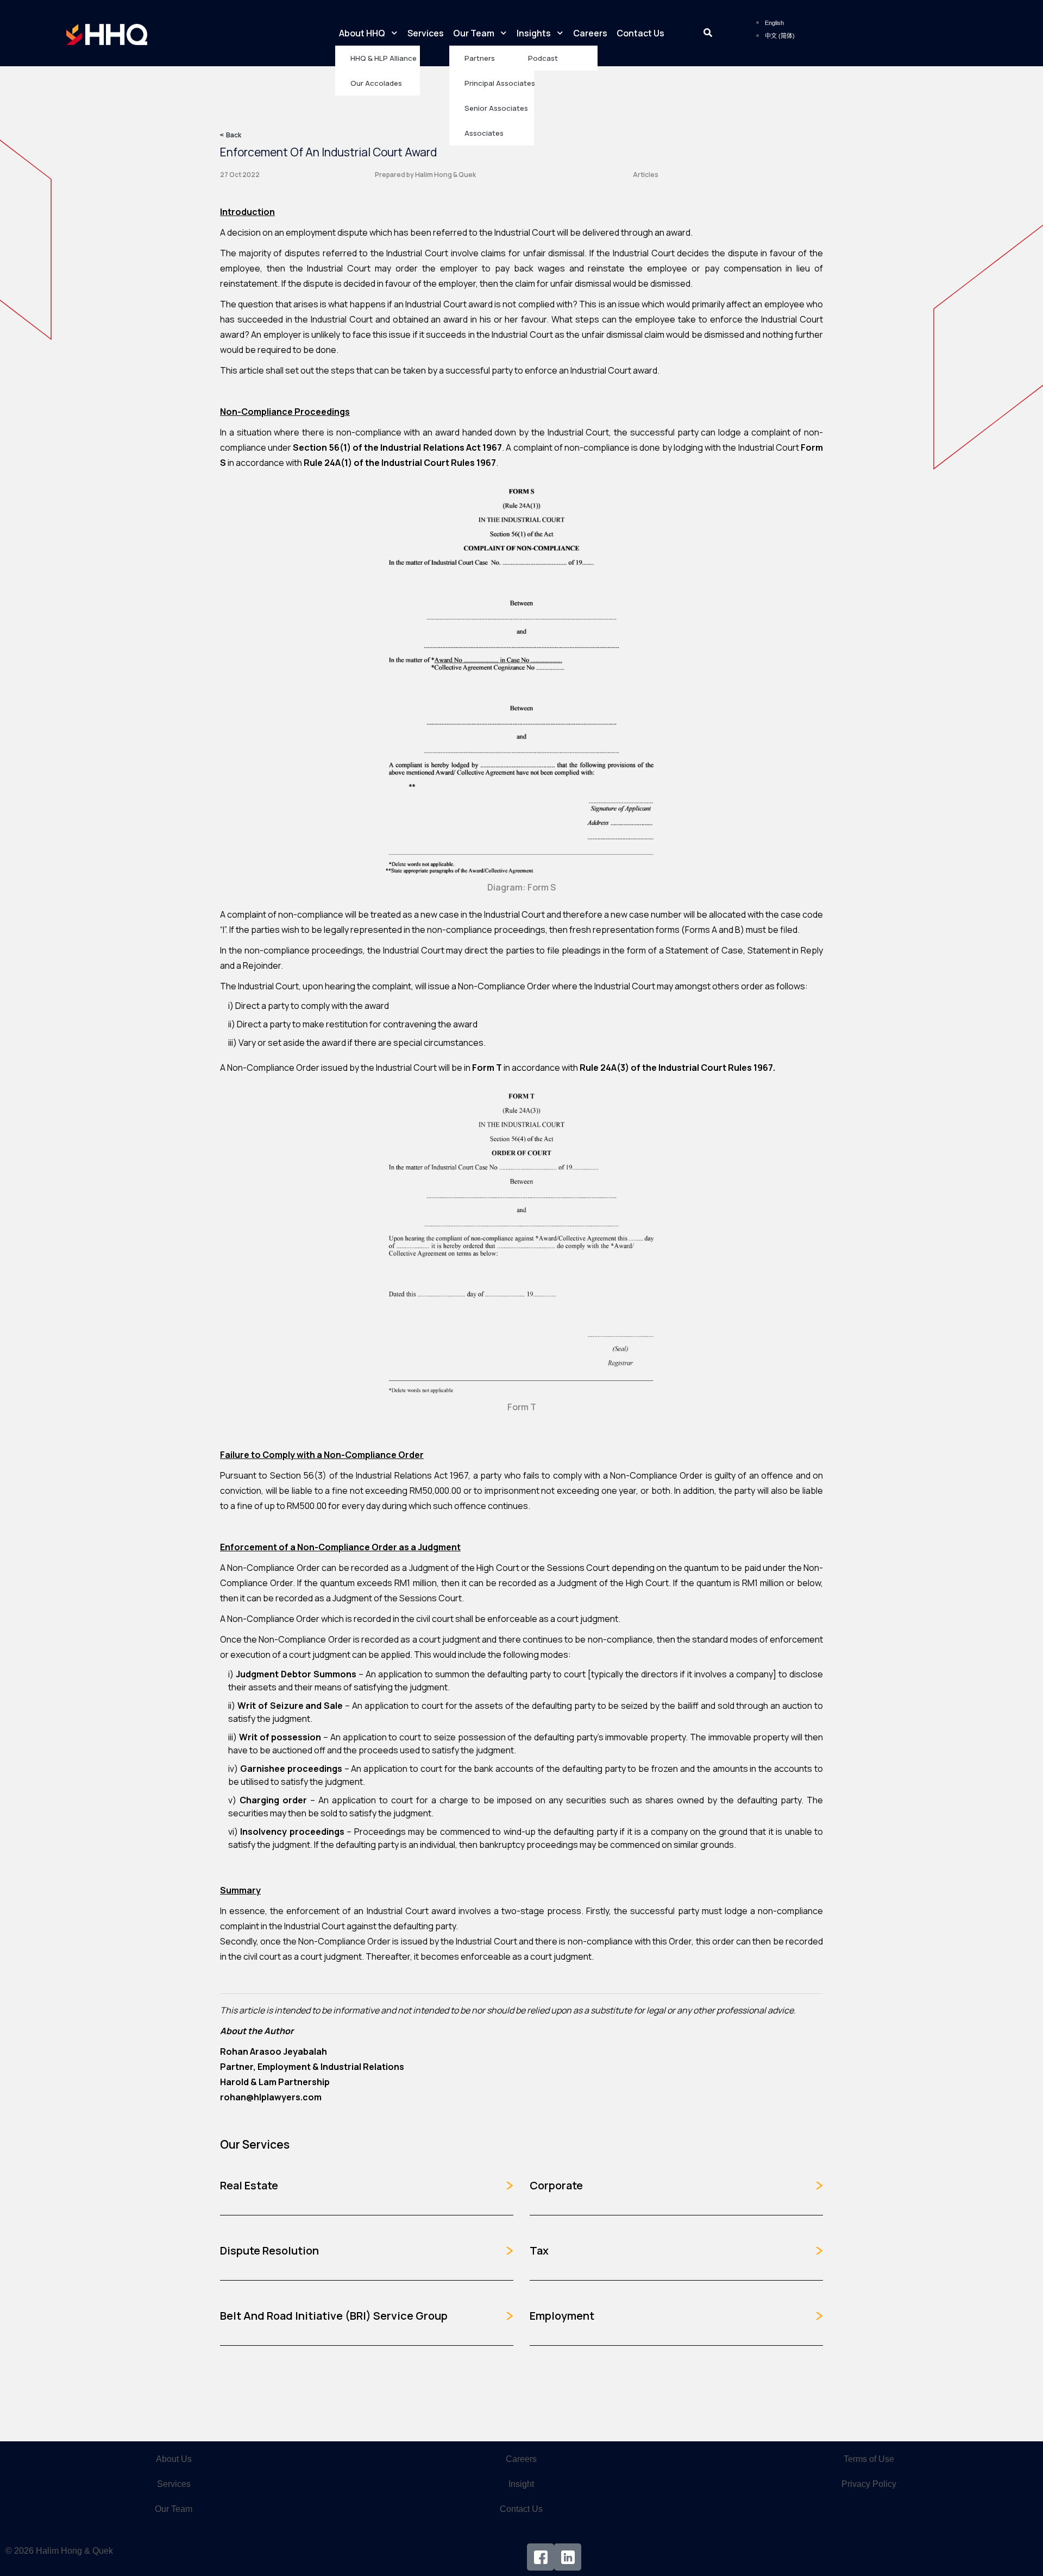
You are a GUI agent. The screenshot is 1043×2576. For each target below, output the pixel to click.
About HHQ (362, 33)
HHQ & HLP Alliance (384, 58)
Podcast (543, 58)
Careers (590, 33)
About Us (174, 2459)
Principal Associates (499, 83)
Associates (484, 133)
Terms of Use (869, 2459)
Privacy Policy (869, 2484)
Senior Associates (496, 108)
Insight (521, 2484)
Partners (480, 58)
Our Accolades (376, 83)
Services (426, 33)
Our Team (474, 33)
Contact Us (640, 33)
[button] (708, 33)
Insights (534, 33)
